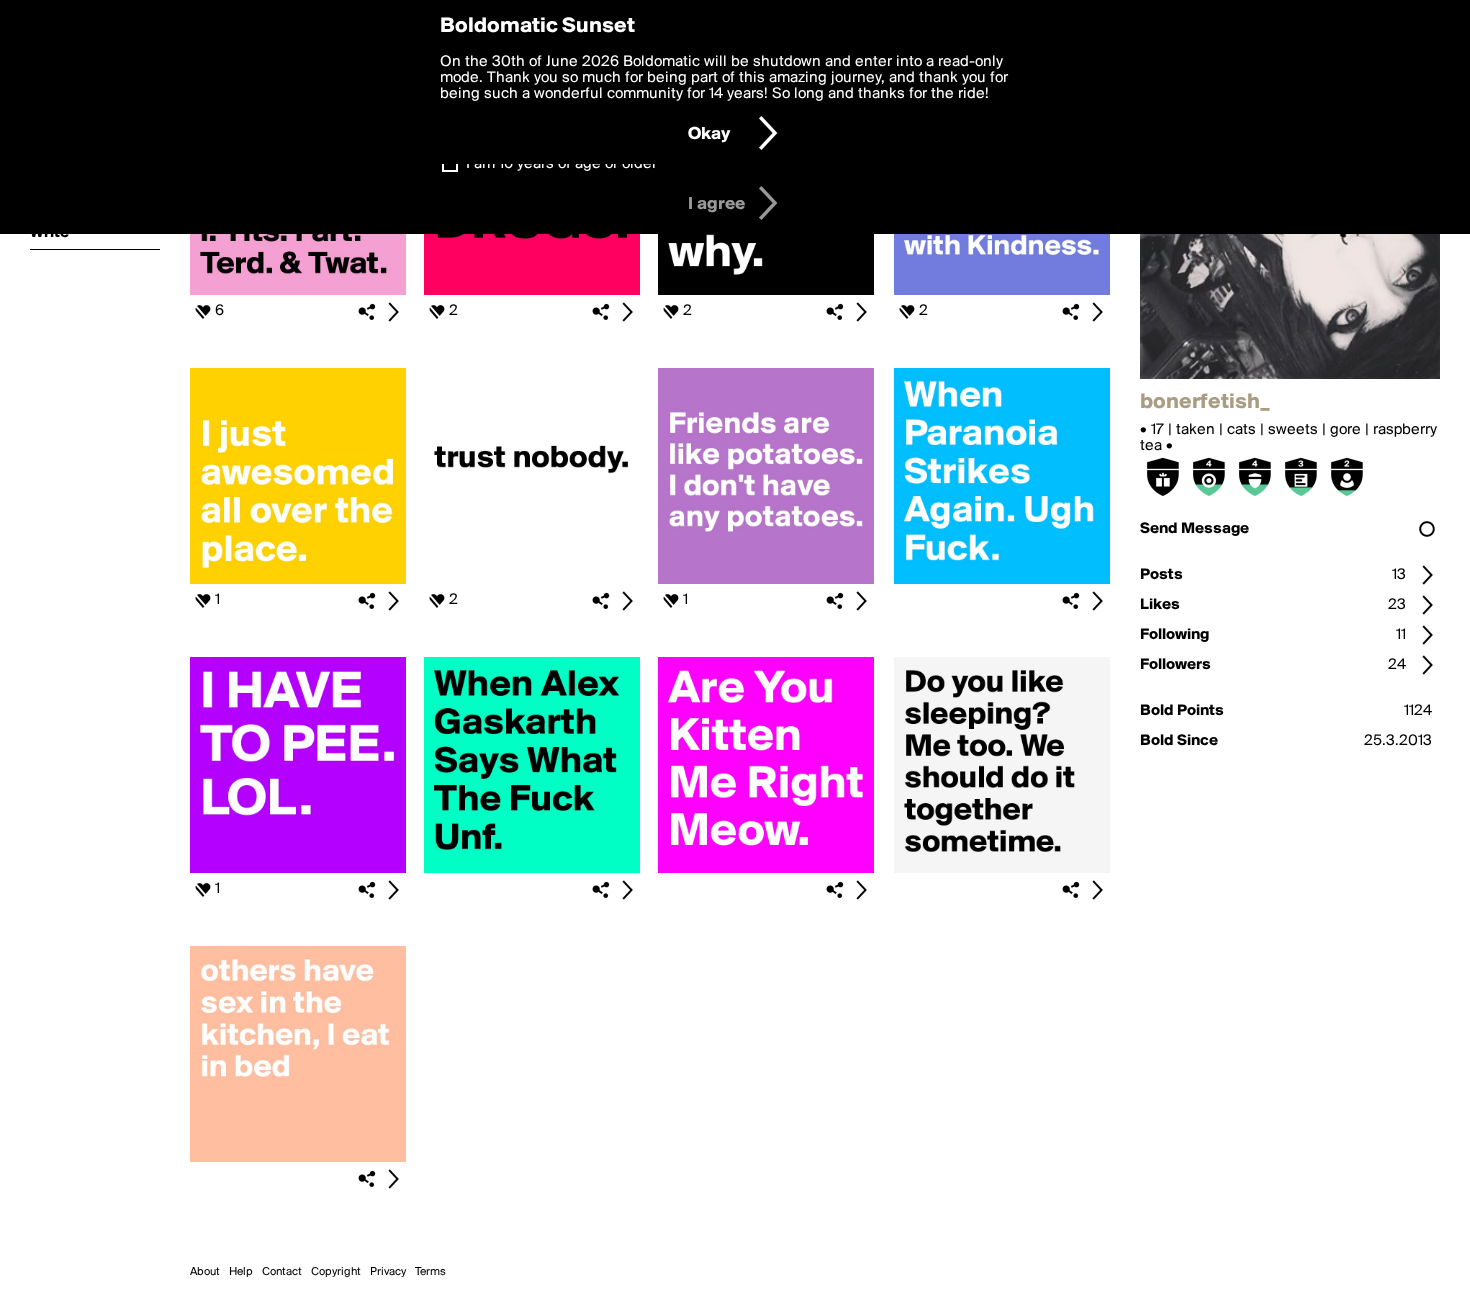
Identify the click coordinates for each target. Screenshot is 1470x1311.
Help (241, 1272)
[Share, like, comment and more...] (298, 291)
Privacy (388, 1272)
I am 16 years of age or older (561, 164)
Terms (430, 1272)
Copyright (336, 1272)
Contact (282, 1272)
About (205, 1272)
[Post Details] (393, 312)
